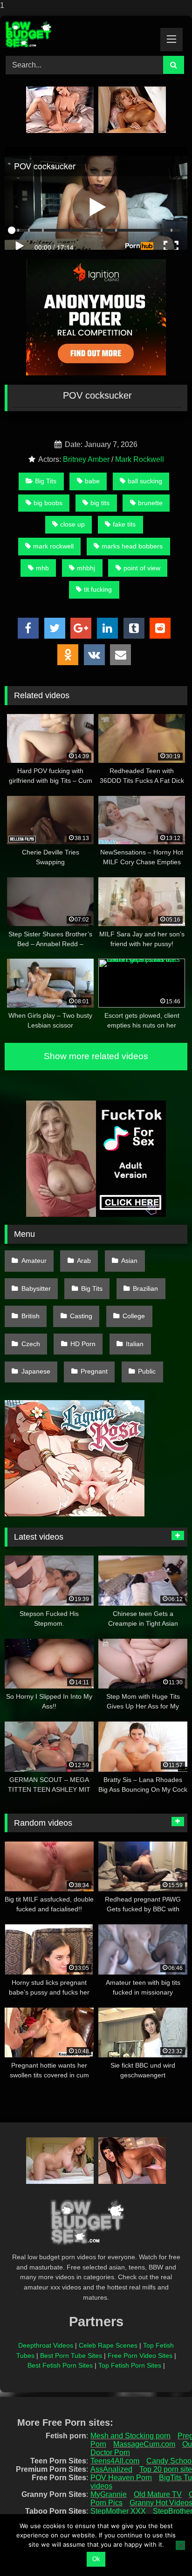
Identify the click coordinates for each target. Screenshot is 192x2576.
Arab (84, 1261)
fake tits (124, 524)
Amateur (34, 1261)
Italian (135, 1344)
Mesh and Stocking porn (130, 2436)
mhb (42, 568)
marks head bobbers (132, 546)
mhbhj (86, 568)
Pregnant (94, 1371)
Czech (31, 1344)
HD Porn (83, 1344)
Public (147, 1371)
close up (72, 524)
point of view (142, 568)
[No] (180, 2545)
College (134, 1316)
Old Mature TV (158, 2494)
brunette (150, 503)
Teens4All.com (115, 2461)
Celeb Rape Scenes (108, 2345)
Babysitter (36, 1288)
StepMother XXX (118, 2511)
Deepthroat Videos (46, 2345)
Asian (129, 1261)
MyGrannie (109, 2494)
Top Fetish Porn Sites (130, 2365)
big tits (100, 503)
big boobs (48, 503)
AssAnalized (111, 2469)
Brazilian (145, 1288)
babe (92, 481)
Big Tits (46, 481)
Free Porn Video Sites (140, 2356)
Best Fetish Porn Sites (60, 2365)
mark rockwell (53, 546)
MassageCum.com (144, 2444)
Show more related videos (96, 1056)
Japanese (36, 1371)
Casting (81, 1316)
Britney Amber (86, 459)
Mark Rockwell (140, 459)
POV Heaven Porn (121, 2478)
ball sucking (145, 481)
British (31, 1316)
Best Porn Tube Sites (71, 2356)
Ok (96, 2559)
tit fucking (98, 589)
